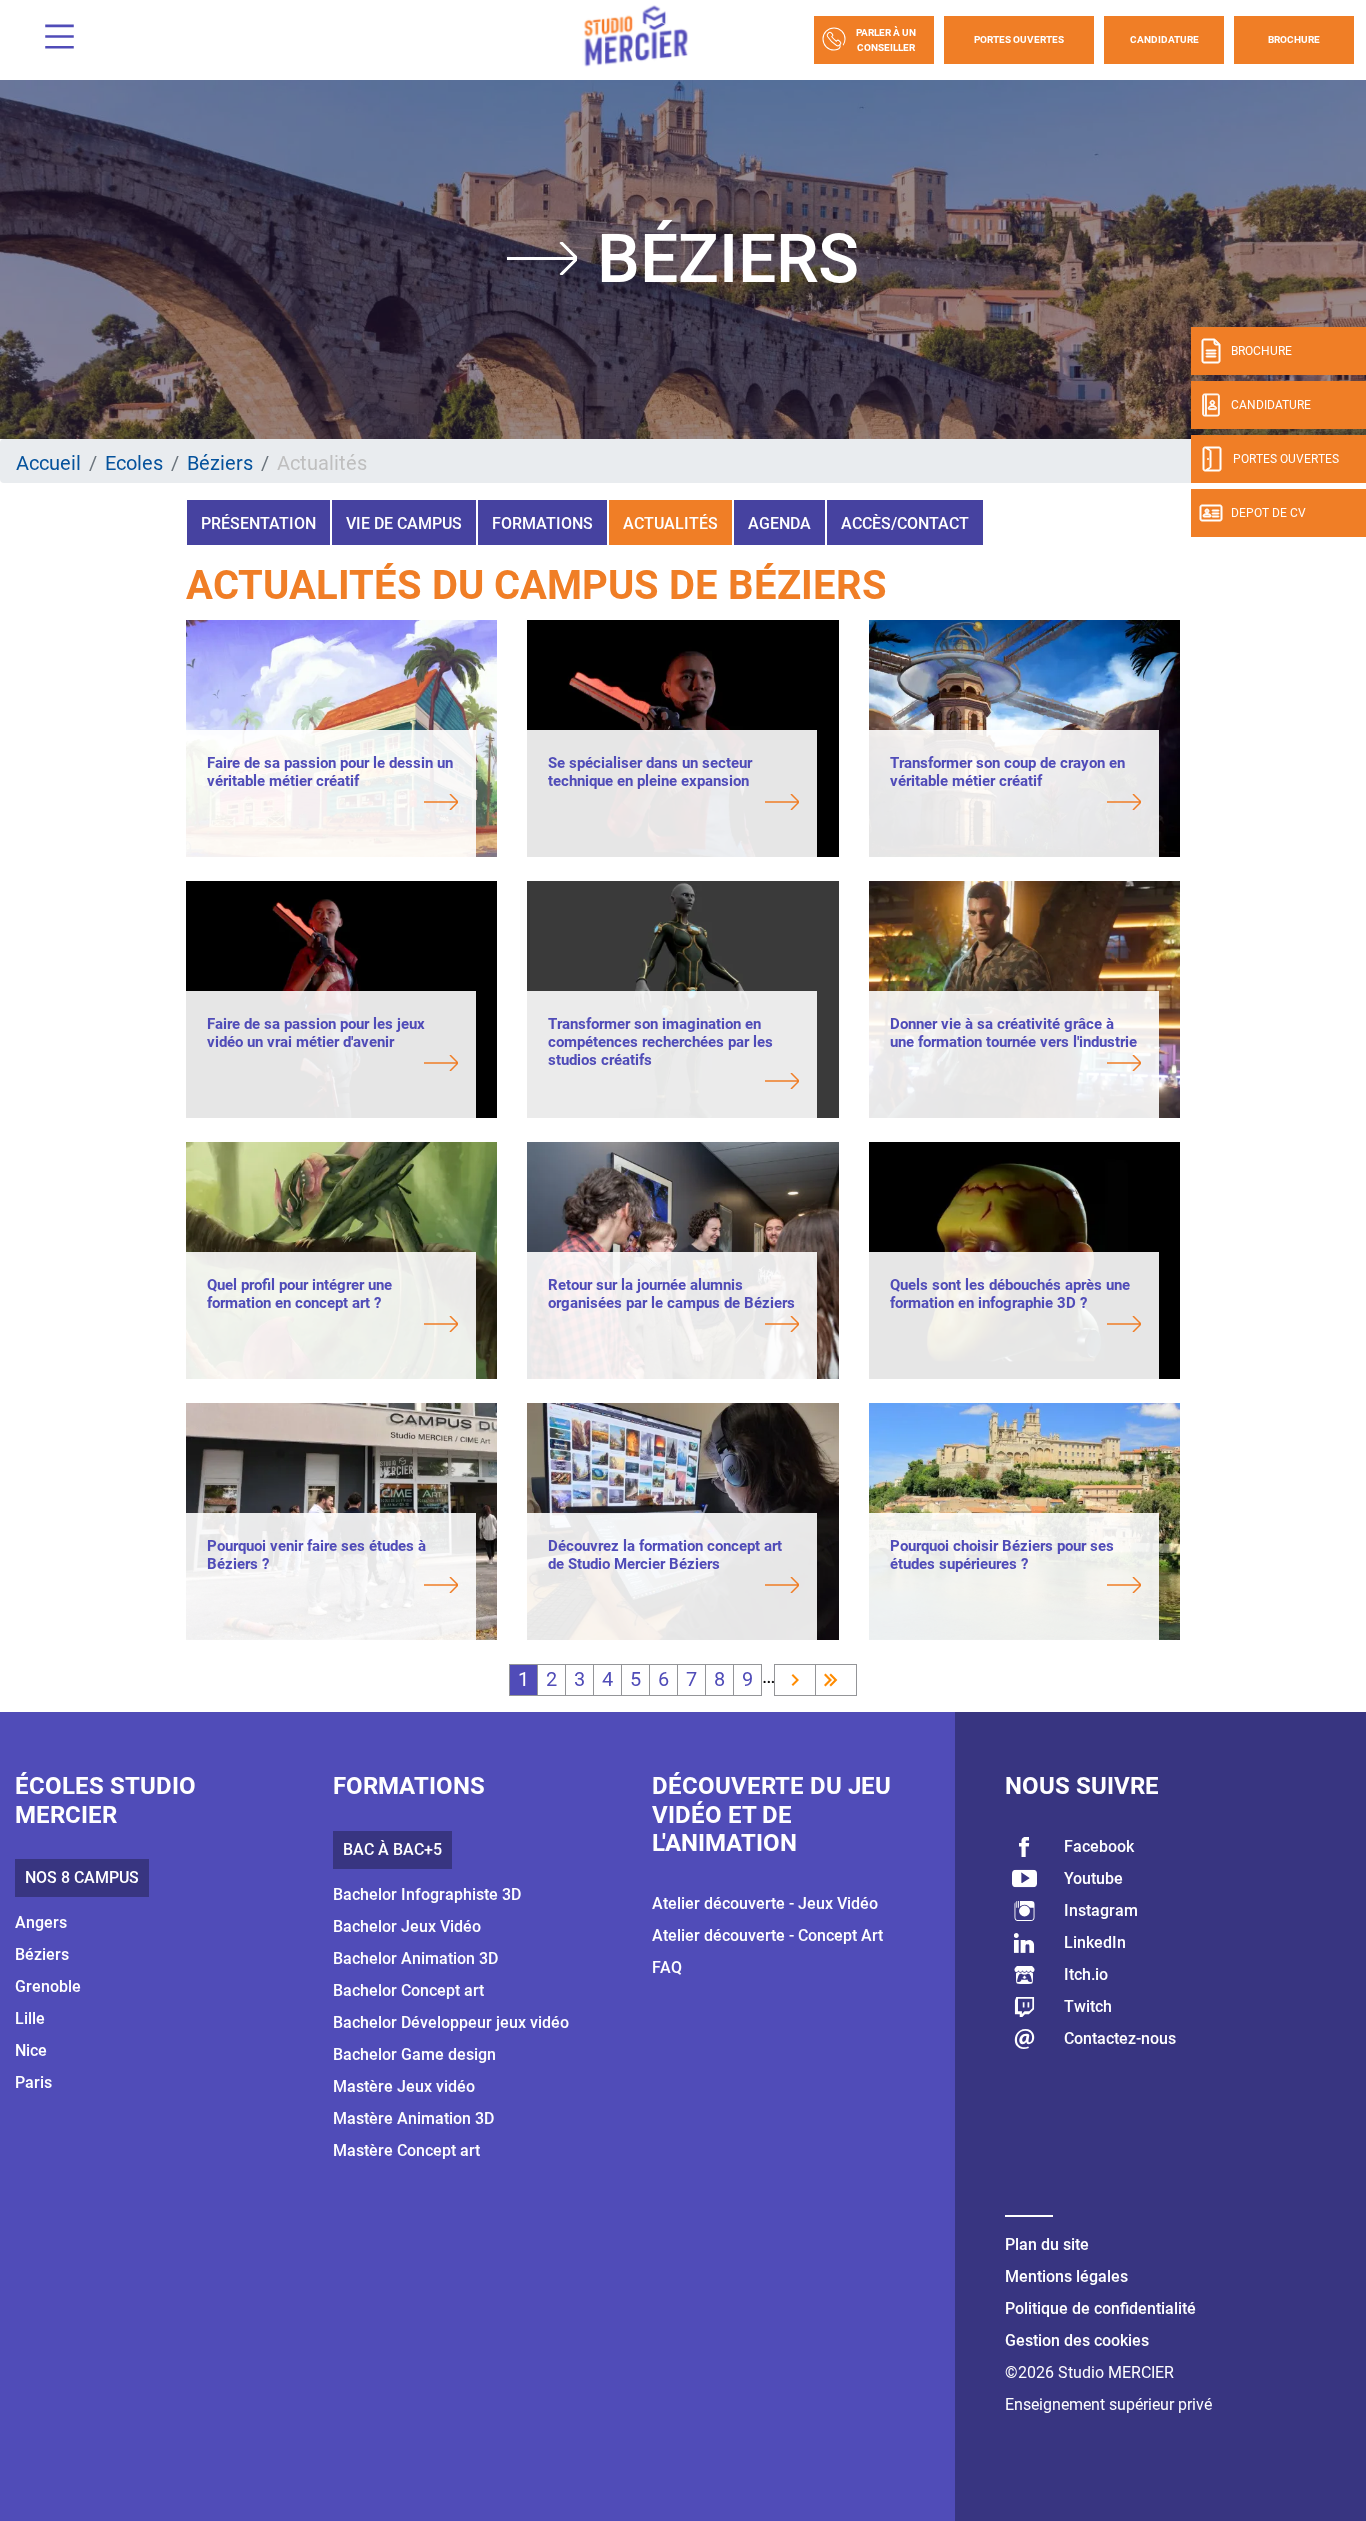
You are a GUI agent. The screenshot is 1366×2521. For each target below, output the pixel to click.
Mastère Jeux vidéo (404, 2086)
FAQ (667, 1967)
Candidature (1164, 39)
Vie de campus (404, 523)
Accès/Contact (905, 523)
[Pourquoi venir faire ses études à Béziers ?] (332, 1587)
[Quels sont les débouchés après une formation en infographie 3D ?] (1015, 1326)
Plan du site (1047, 2244)
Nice (31, 2050)
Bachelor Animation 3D (415, 1958)
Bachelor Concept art (408, 1990)
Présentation (258, 523)
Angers (41, 1922)
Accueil (48, 463)
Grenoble (48, 1986)
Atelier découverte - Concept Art (767, 1935)
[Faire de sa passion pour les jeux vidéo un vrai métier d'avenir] (332, 1065)
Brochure (1294, 39)
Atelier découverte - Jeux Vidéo (765, 1903)
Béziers (220, 463)
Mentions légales (1066, 2276)
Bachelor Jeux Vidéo (407, 1926)
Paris (33, 2082)
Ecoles (134, 463)
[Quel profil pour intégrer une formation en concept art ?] (332, 1326)
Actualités (670, 523)
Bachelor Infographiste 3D (427, 1894)
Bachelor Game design (414, 2054)
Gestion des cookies (1077, 2340)
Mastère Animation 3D (413, 2118)
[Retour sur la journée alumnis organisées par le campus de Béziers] (673, 1326)
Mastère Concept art (406, 2150)
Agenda (779, 523)
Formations (542, 523)
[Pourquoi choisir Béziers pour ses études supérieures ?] (1015, 1587)
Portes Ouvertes (1019, 39)
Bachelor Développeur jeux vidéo (451, 2022)
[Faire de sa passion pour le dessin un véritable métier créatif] (332, 804)
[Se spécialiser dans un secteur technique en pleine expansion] (673, 804)
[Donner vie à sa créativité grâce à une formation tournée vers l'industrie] (1015, 1065)
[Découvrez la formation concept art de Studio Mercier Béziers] (673, 1587)
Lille (30, 2018)
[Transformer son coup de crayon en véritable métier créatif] (1015, 804)
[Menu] (52, 39)
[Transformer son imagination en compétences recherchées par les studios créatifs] (673, 1083)
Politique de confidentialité (1100, 2308)
